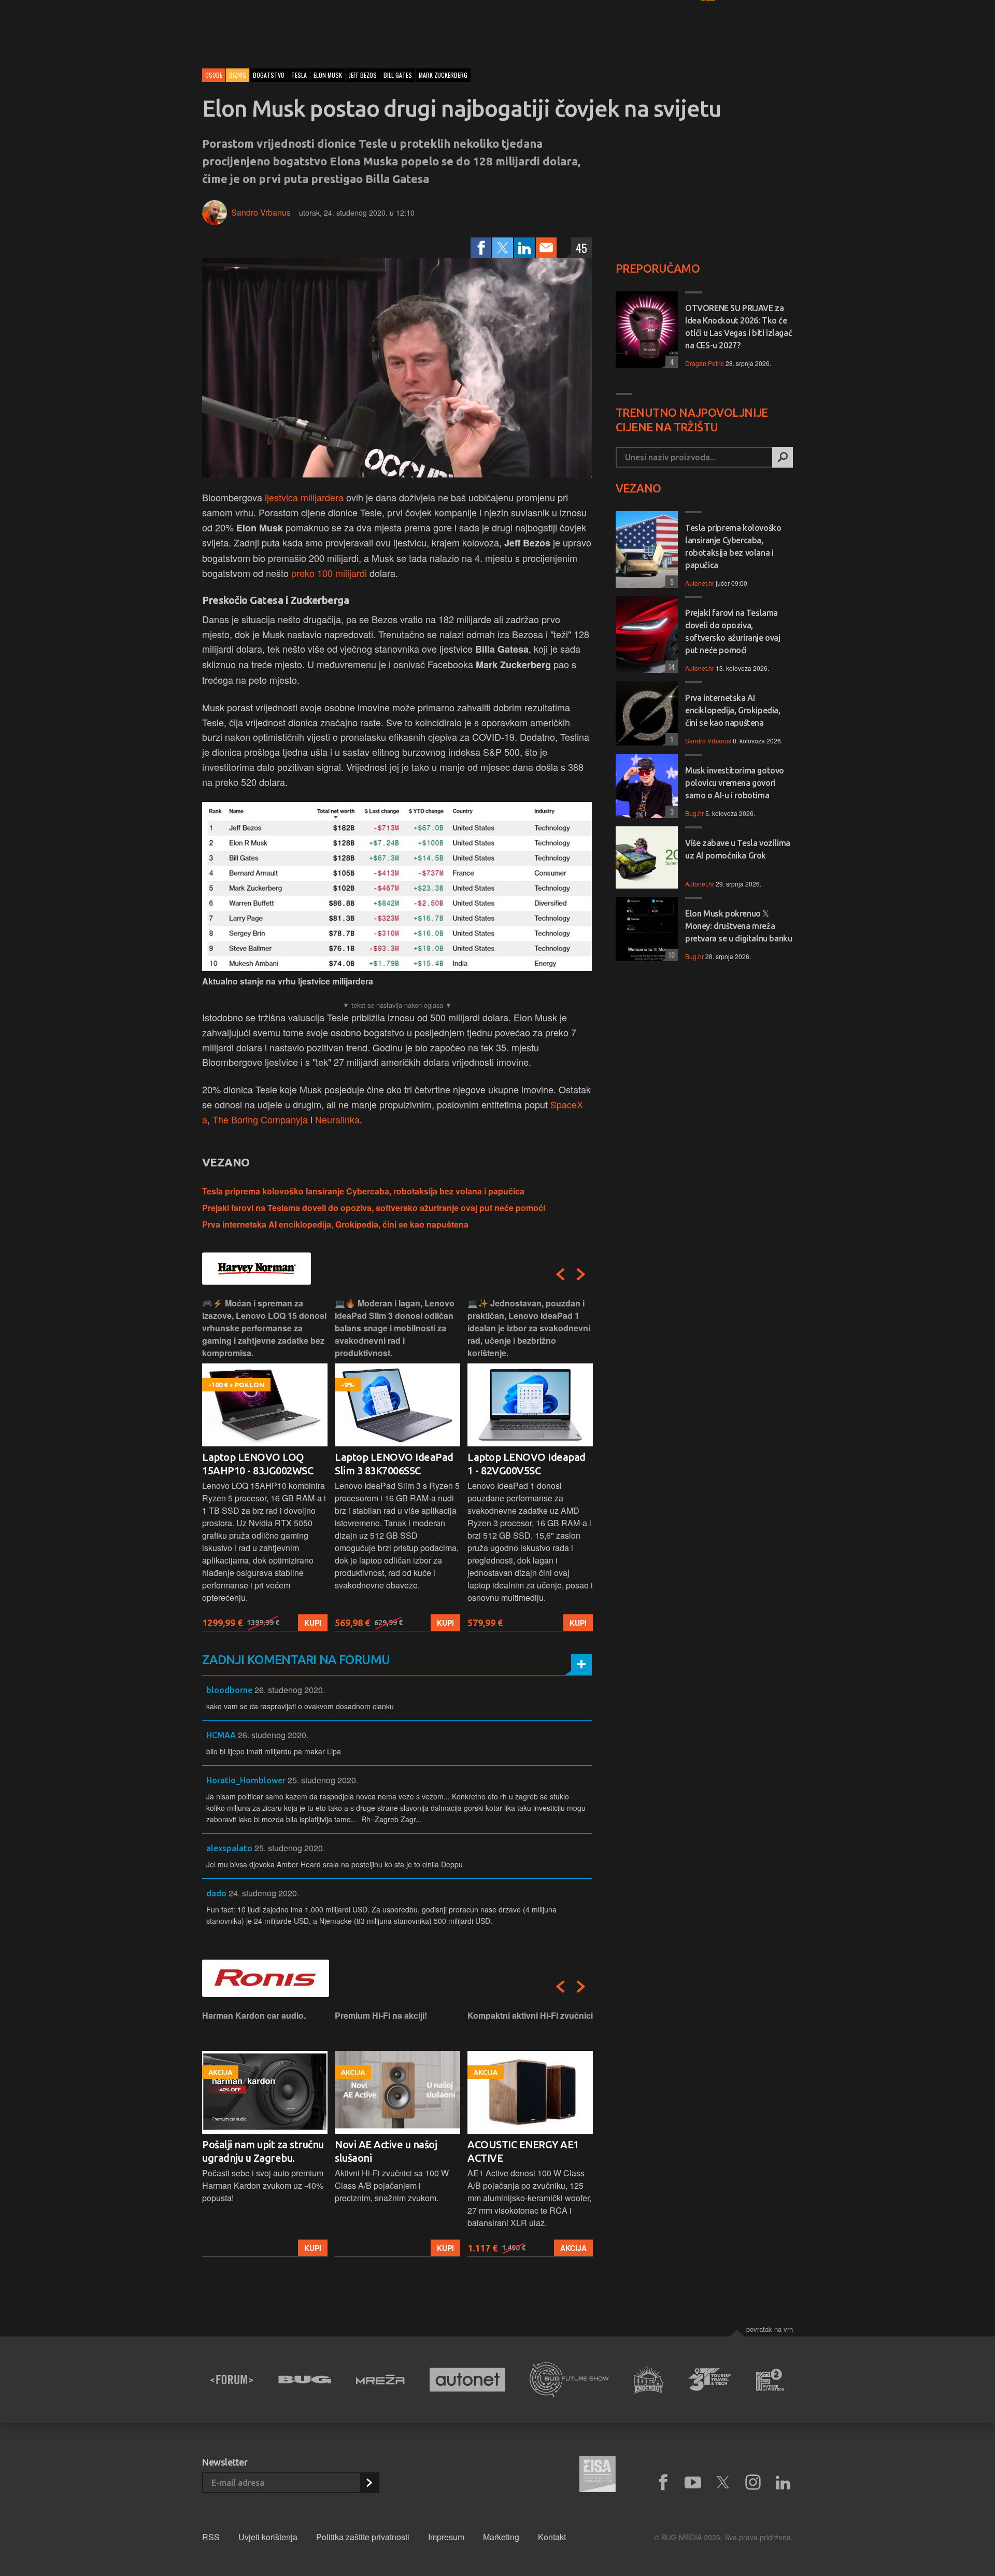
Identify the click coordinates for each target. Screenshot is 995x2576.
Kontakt (552, 2537)
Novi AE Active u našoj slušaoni (253, 2151)
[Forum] (232, 2380)
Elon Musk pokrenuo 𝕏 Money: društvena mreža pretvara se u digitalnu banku (738, 926)
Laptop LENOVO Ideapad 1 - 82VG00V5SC (394, 1464)
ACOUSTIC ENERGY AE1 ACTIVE (390, 2151)
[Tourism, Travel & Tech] (710, 2380)
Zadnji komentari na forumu (296, 1660)
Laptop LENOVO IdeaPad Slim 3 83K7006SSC (261, 1464)
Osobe (214, 75)
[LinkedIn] (524, 248)
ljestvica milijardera (304, 497)
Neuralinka (337, 1119)
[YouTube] (693, 2483)
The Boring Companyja (260, 1119)
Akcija (441, 2248)
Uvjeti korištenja (268, 2537)
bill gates (398, 75)
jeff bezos (363, 75)
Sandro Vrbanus (261, 212)
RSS (211, 2537)
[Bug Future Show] (569, 2380)
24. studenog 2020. (264, 1893)
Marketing (501, 2537)
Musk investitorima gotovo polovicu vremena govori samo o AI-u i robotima (735, 783)
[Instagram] (753, 2483)
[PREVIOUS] (560, 1274)
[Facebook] (481, 248)
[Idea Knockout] (649, 2380)
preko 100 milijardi (329, 573)
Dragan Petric (705, 363)
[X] (723, 2483)
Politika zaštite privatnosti (363, 2537)
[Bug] (304, 2380)
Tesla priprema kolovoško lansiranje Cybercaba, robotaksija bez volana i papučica (363, 1191)
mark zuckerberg (443, 75)
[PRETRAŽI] (783, 457)
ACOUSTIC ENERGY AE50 (526, 2144)
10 (670, 955)
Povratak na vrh (770, 2329)
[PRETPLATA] (369, 2483)
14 (670, 666)
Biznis (238, 75)
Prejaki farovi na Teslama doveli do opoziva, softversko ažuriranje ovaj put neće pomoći (374, 1208)
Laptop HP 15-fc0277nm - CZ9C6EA (526, 1464)
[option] (265, 1464)
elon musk (328, 75)
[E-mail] (546, 248)
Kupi (313, 1623)
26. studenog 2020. (290, 1690)
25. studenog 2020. (323, 1780)
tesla (299, 75)
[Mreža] (380, 2380)
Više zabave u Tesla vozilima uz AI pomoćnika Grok (738, 849)
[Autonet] (467, 2380)
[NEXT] (581, 1274)
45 (581, 248)
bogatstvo (269, 75)
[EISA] (598, 2475)
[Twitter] (503, 248)
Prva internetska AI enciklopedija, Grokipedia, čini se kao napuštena (335, 1224)
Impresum (446, 2537)
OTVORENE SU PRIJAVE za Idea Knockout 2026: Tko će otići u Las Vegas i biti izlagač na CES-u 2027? (738, 327)
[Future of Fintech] (770, 2380)
